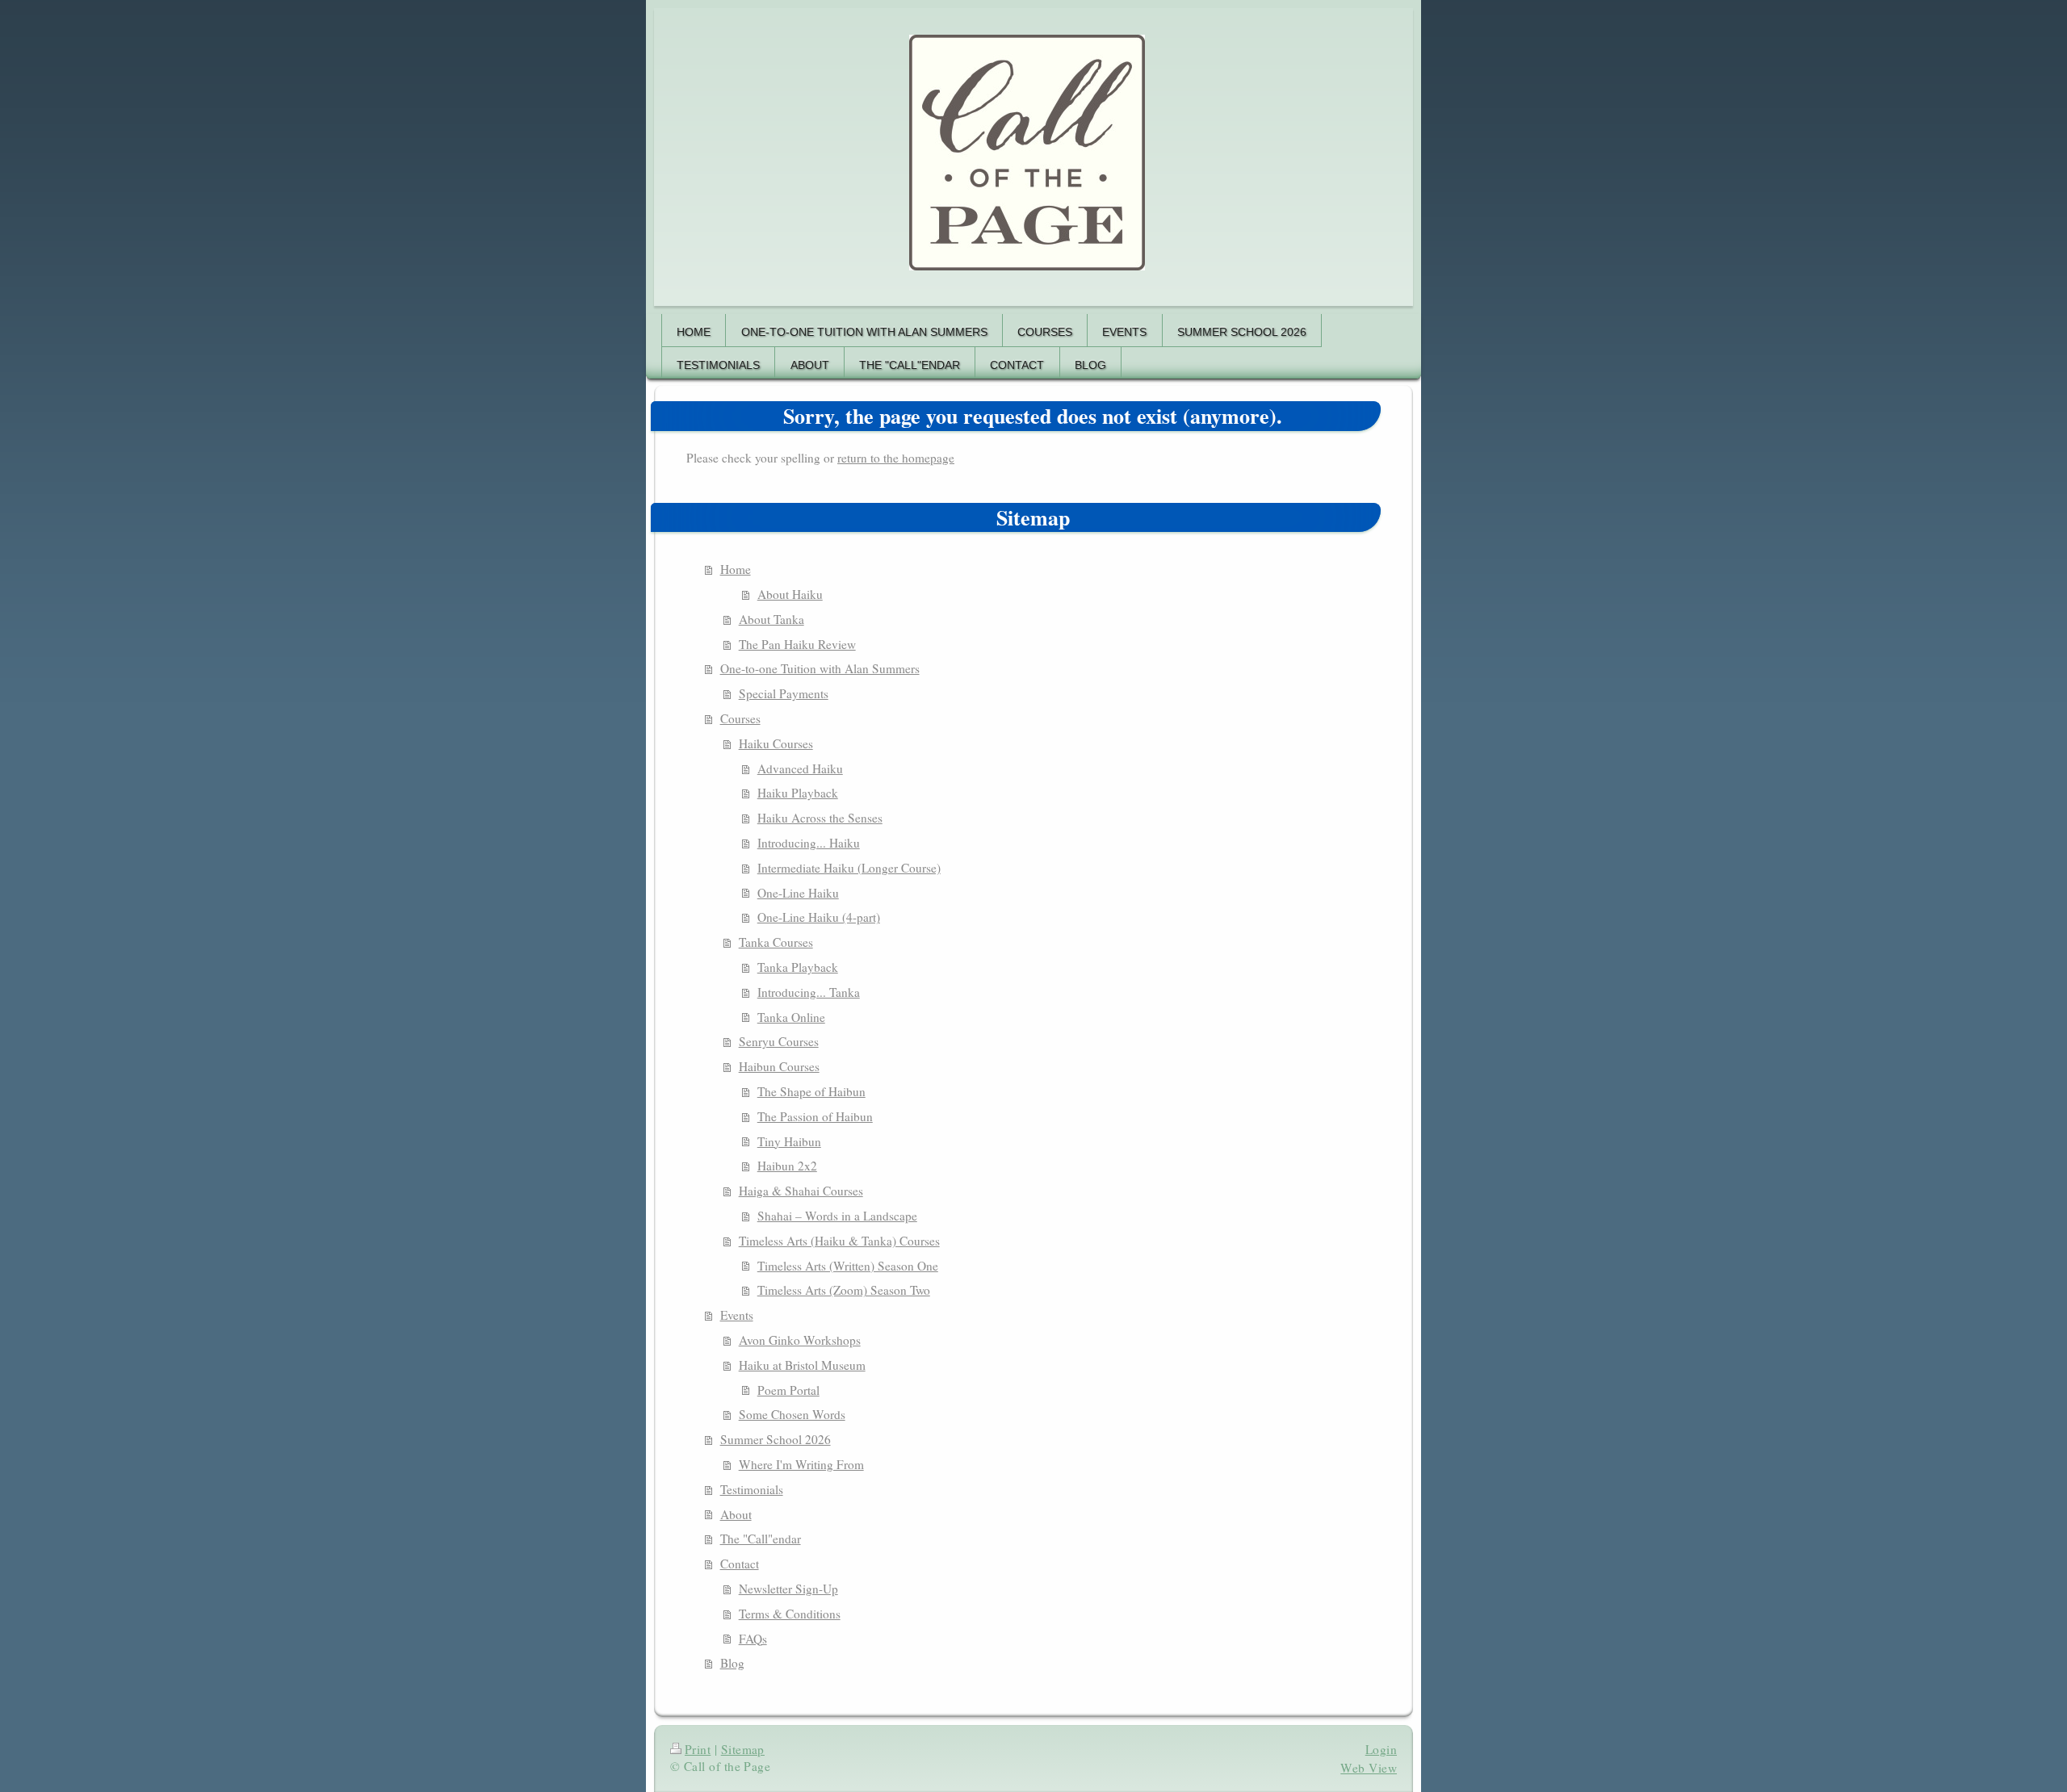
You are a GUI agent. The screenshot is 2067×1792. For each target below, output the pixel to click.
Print (698, 1749)
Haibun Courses (779, 1066)
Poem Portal (788, 1390)
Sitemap (743, 1749)
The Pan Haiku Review (797, 644)
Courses (740, 718)
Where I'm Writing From (801, 1464)
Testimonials (752, 1489)
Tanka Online (791, 1017)
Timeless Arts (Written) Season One (848, 1266)
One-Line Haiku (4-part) (819, 917)
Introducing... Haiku (809, 843)
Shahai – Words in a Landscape (837, 1216)
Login (1381, 1749)
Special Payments (784, 693)
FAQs (753, 1639)
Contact (740, 1564)
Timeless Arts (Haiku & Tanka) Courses (839, 1241)
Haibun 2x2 (787, 1166)
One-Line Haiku (798, 893)
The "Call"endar (761, 1539)
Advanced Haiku (800, 768)
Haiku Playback (798, 793)
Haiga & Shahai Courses (801, 1191)
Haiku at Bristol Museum (802, 1365)
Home (736, 569)
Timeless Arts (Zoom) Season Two (844, 1290)
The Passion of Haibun (815, 1116)
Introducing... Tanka (809, 992)
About (736, 1514)
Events (737, 1315)
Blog (732, 1663)
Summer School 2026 (776, 1439)
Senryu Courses (779, 1041)
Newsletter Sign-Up (788, 1589)
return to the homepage (896, 458)
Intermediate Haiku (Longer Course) (849, 868)
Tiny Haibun (789, 1141)
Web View (1369, 1768)
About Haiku (790, 594)
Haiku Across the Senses (820, 818)
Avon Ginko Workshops (800, 1340)
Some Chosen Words (792, 1414)
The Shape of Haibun (811, 1091)
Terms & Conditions (790, 1614)
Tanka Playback (798, 967)
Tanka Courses (776, 942)
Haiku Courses (776, 743)
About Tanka (771, 619)
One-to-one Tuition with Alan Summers (820, 668)
